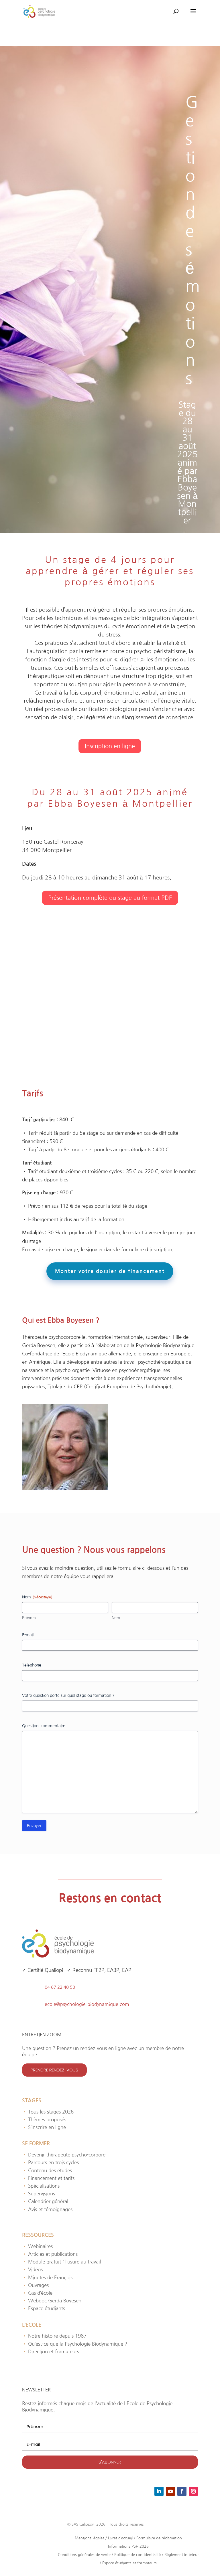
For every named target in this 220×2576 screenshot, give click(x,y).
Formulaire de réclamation (159, 2538)
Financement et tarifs (48, 2178)
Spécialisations (41, 2186)
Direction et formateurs (51, 2351)
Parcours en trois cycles (50, 2162)
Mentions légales (90, 2538)
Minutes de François (47, 2277)
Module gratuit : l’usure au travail (61, 2262)
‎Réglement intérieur (182, 2555)
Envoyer (34, 1826)
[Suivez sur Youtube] (170, 2491)
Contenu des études (47, 2170)
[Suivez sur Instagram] (193, 2491)
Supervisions (39, 2194)
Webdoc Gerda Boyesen (52, 2301)
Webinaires (37, 2246)
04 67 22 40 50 (60, 1987)
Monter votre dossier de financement (110, 1271)
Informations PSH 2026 (128, 2546)
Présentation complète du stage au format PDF (110, 898)
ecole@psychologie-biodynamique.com (87, 2004)
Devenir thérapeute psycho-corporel (64, 2155)
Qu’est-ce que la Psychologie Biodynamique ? (75, 2344)
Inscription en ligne (110, 746)
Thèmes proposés (44, 2119)
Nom (116, 1618)
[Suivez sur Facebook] (182, 2491)
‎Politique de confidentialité (137, 2555)
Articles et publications (50, 2254)
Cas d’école (37, 2293)
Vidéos (32, 2269)
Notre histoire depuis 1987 (54, 2336)
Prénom (29, 1618)
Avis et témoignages (47, 2209)
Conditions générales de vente (84, 2555)
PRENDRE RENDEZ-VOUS (54, 2070)
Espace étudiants (44, 2308)
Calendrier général (45, 2201)
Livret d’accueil (120, 2538)
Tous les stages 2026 (48, 2112)
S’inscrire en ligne (44, 2127)
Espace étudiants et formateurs (129, 2563)
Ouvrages (35, 2285)
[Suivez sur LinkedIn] (159, 2491)
